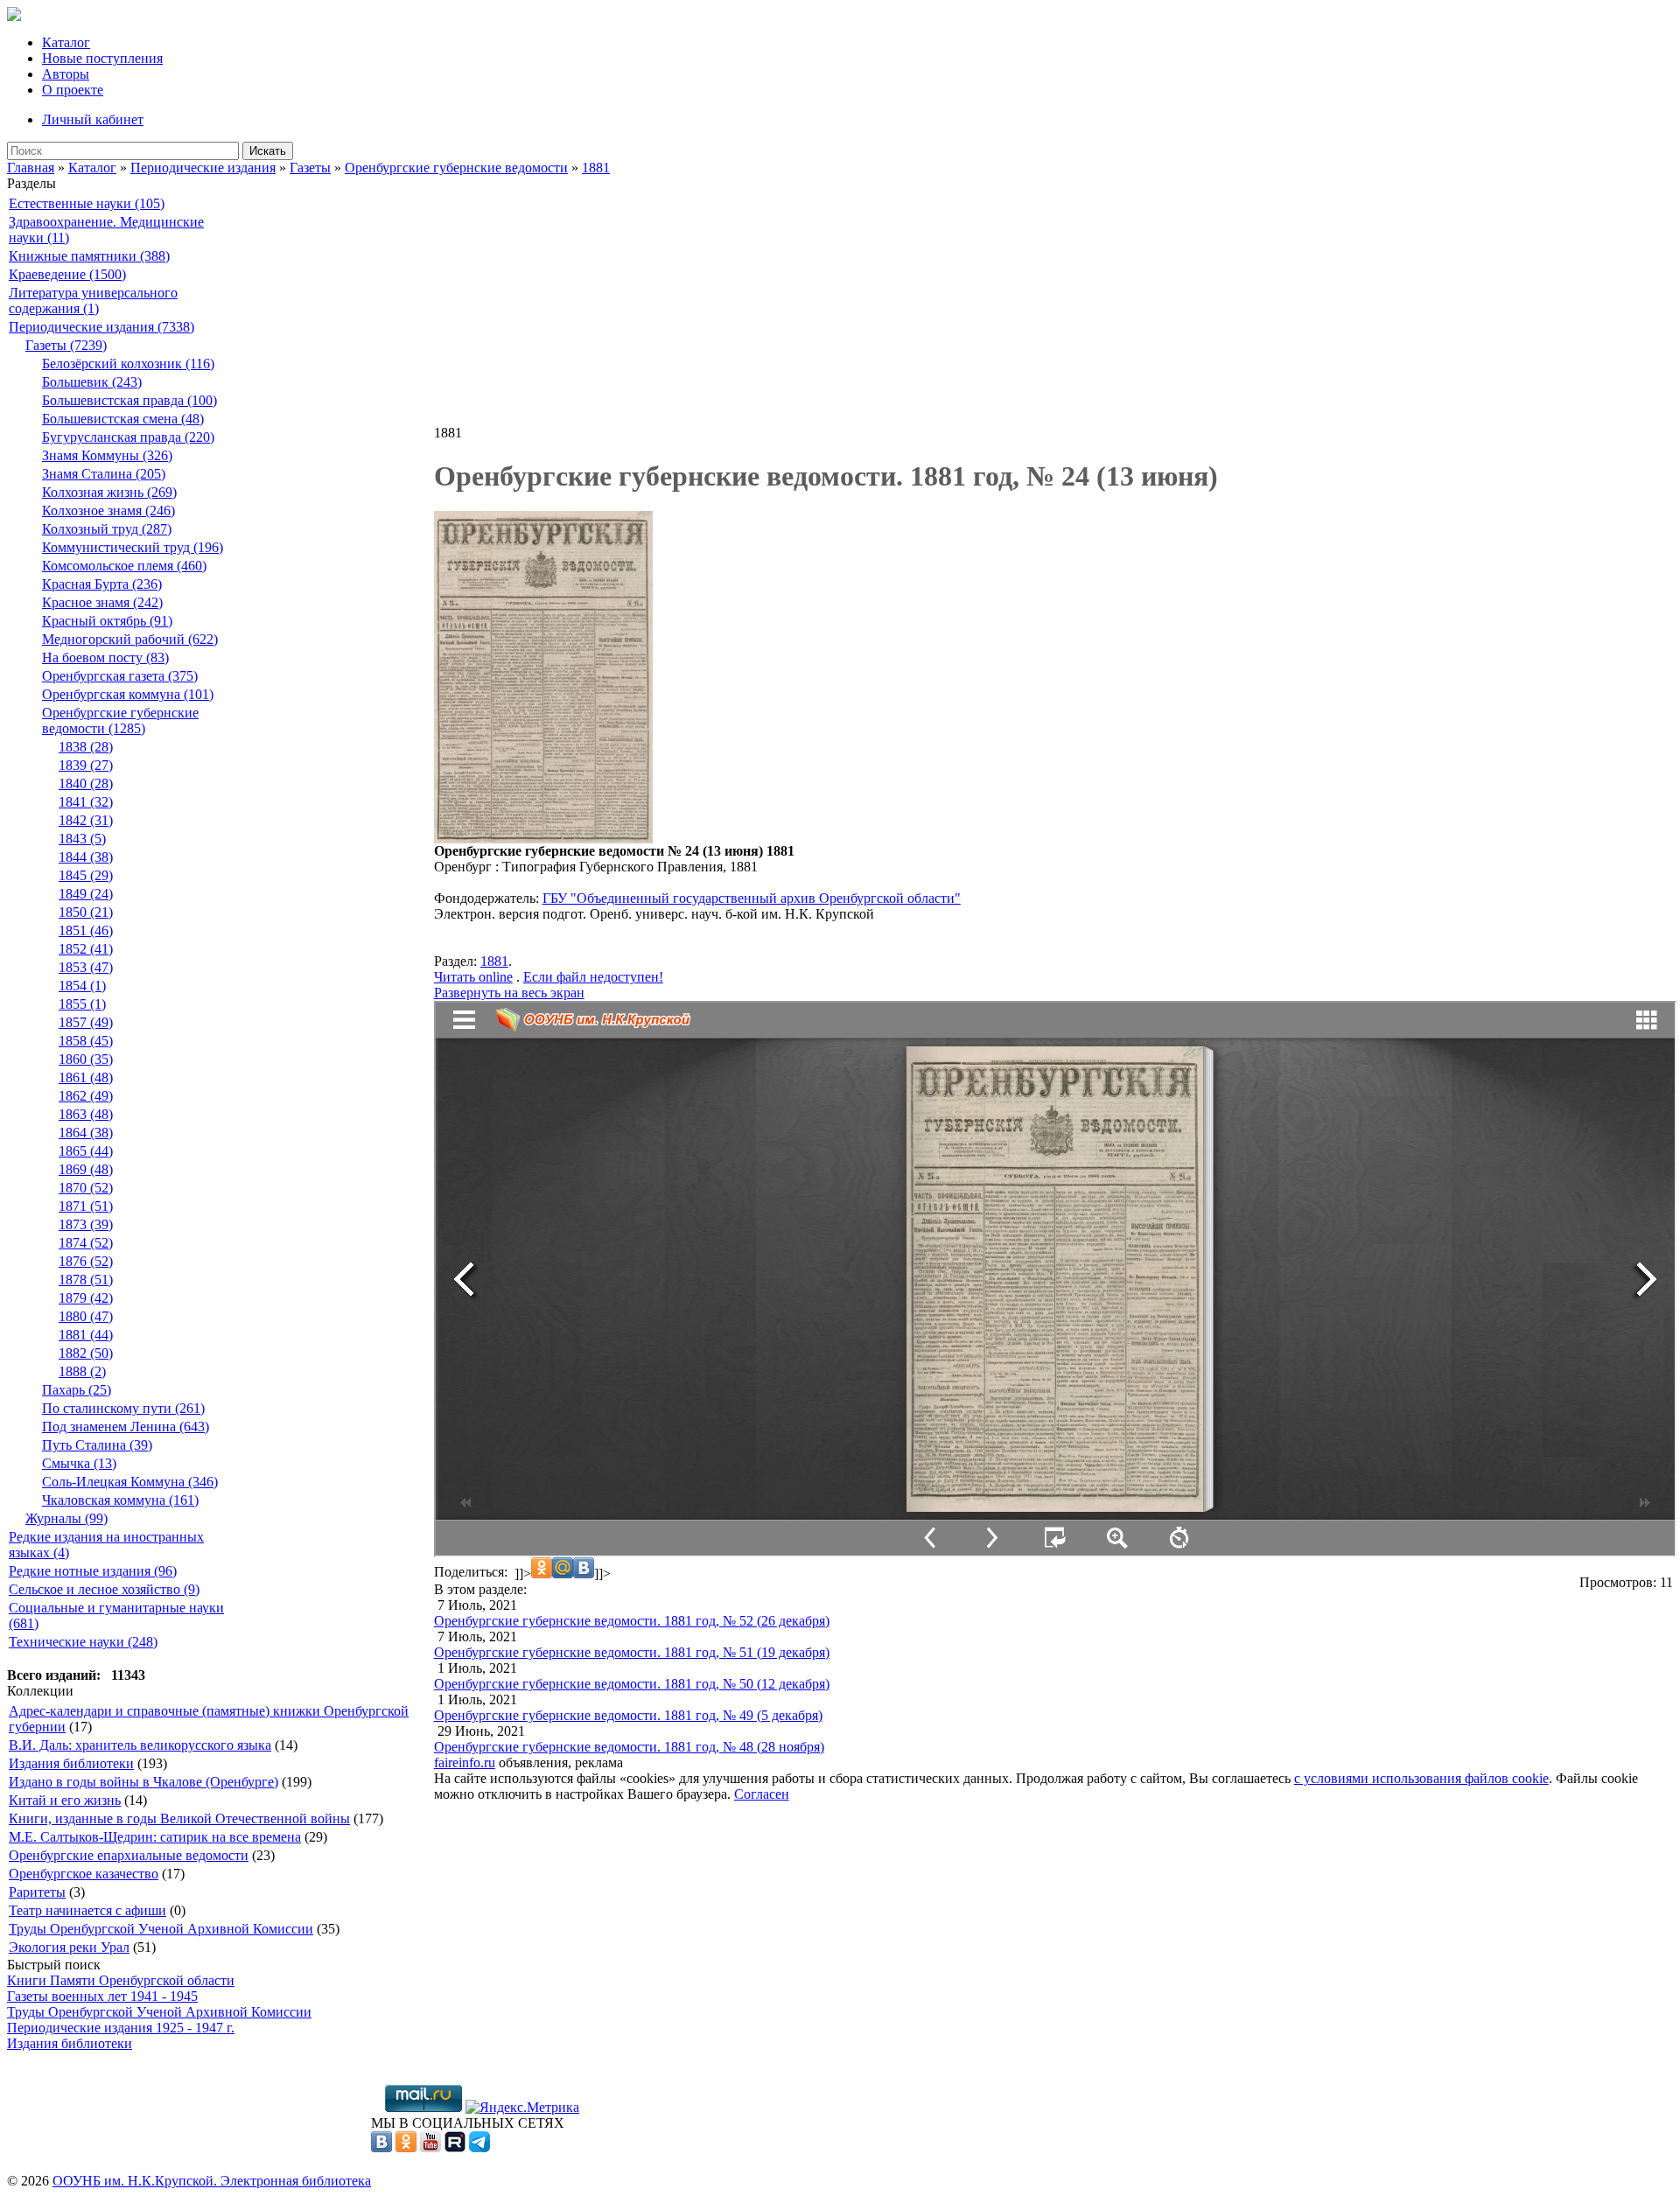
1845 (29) (86, 875)
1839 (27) (86, 765)
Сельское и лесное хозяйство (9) (104, 1589)
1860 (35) (86, 1059)
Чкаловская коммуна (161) (120, 1500)
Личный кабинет (93, 119)
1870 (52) (86, 1188)
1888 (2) (82, 1371)
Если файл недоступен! (593, 977)
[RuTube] (455, 2147)
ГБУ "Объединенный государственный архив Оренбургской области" (752, 898)
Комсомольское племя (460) (124, 566)
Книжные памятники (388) (89, 256)
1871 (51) (86, 1206)
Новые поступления (102, 58)
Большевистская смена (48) (123, 419)
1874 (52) (86, 1243)
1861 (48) (86, 1077)
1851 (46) (86, 930)
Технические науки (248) (83, 1642)
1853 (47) (86, 967)
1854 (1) (82, 986)
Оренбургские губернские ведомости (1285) (120, 720)
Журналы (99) (66, 1518)
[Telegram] (479, 2147)
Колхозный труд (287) (107, 529)
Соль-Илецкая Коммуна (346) (130, 1482)
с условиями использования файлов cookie (1421, 1778)
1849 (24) (86, 894)
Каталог (66, 42)
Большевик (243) (92, 382)
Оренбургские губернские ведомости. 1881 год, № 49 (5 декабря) (628, 1715)
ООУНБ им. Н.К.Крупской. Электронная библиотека (212, 2181)
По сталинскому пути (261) (123, 1408)
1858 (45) (86, 1041)
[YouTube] (430, 2147)
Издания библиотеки (71, 1763)
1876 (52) (86, 1261)
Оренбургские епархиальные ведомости (129, 1855)
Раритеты (37, 1892)
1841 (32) (86, 802)
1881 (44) (86, 1335)
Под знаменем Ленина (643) (126, 1427)
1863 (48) (86, 1114)
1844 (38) (86, 857)
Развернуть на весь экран (509, 993)
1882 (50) (86, 1353)
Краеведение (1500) (67, 274)
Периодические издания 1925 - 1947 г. (121, 2028)
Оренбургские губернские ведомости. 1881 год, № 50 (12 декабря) (632, 1684)
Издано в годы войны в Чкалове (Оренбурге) (143, 1782)
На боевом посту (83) (105, 657)
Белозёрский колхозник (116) (128, 364)
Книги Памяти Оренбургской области (121, 1980)
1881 (596, 168)
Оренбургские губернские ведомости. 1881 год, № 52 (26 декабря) (632, 1621)
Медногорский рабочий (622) (130, 639)
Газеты (310, 168)
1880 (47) (86, 1316)
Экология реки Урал (69, 1947)
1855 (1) (82, 1004)
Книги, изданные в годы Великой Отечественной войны (179, 1818)
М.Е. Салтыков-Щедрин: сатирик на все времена (155, 1837)
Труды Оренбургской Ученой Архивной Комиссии (161, 1929)
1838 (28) (86, 747)
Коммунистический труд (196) (133, 547)
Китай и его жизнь (65, 1800)
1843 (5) (82, 839)
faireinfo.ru (465, 1762)
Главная (31, 168)
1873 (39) (86, 1224)
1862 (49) (86, 1096)
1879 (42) (86, 1298)
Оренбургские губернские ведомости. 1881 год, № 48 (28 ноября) (629, 1747)
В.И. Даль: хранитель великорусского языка (140, 1745)
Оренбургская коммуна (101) (128, 694)
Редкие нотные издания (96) (93, 1571)
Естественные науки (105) (87, 203)
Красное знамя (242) (102, 602)
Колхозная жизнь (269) (109, 492)
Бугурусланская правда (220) (128, 437)
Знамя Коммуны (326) (107, 455)
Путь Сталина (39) (97, 1445)
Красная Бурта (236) (102, 584)
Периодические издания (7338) (101, 327)
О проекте (73, 90)
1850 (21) (86, 912)
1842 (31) (86, 820)
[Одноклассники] (406, 2147)
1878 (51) (86, 1280)
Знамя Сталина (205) (104, 474)
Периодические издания (203, 168)
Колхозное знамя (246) (108, 511)
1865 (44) (86, 1151)
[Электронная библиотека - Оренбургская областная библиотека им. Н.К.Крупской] (14, 16)
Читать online (473, 977)
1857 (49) (86, 1022)
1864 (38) (86, 1133)
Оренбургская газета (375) (120, 676)
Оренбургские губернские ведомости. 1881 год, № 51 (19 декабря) (632, 1652)
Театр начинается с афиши (87, 1910)
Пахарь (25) (77, 1390)
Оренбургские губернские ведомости (456, 168)
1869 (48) (86, 1169)
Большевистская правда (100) (129, 400)
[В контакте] (381, 2147)
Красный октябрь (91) (107, 621)
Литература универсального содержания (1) (93, 301)
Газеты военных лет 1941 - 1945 (102, 1996)
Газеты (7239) (66, 345)
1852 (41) (86, 949)
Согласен (762, 1794)
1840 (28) (86, 783)
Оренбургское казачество (84, 1874)
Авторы (66, 74)
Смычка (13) (79, 1463)
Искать (268, 151)
